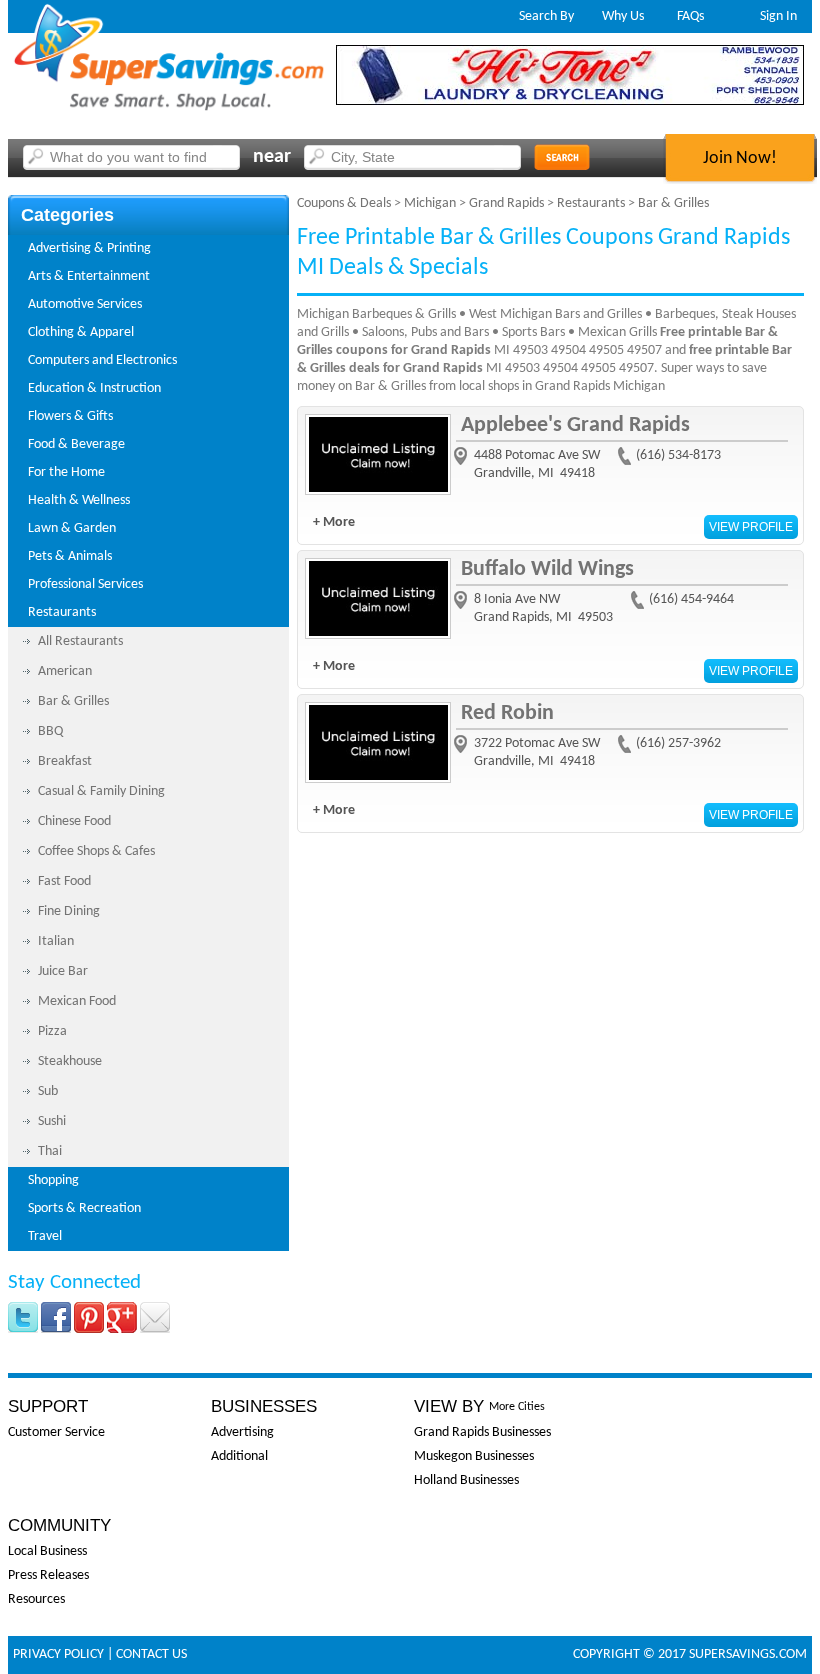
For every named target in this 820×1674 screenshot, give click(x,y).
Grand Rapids (506, 203)
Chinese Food (74, 821)
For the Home (66, 472)
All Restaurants (80, 641)
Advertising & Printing (89, 248)
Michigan (430, 203)
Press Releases (48, 1575)
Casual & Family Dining (101, 791)
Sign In (778, 16)
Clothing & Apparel (81, 332)
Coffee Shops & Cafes (96, 851)
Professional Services (85, 584)
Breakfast (65, 761)
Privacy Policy (58, 1654)
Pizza (52, 1031)
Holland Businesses (466, 1480)
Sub (48, 1091)
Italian (56, 941)
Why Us (623, 16)
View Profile (751, 527)
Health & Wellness (79, 500)
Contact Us (151, 1654)
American (65, 671)
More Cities (517, 1407)
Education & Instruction (94, 388)
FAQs (690, 16)
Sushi (52, 1121)
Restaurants (62, 612)
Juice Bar (63, 971)
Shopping (53, 1180)
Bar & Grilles (73, 701)
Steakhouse (70, 1061)
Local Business (47, 1551)
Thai (50, 1151)
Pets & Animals (70, 556)
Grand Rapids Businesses (482, 1432)
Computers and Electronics (102, 360)
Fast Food (64, 881)
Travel (45, 1236)
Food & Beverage (76, 444)
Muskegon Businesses (474, 1456)
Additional (239, 1456)
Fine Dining (69, 911)
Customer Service (56, 1432)
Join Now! (740, 158)
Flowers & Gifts (70, 416)
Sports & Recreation (84, 1208)
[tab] (148, 249)
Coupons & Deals (344, 203)
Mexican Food (77, 1001)
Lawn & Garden (72, 528)
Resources (36, 1599)
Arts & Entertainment (89, 276)
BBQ (50, 731)
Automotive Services (85, 304)
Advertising (242, 1432)
